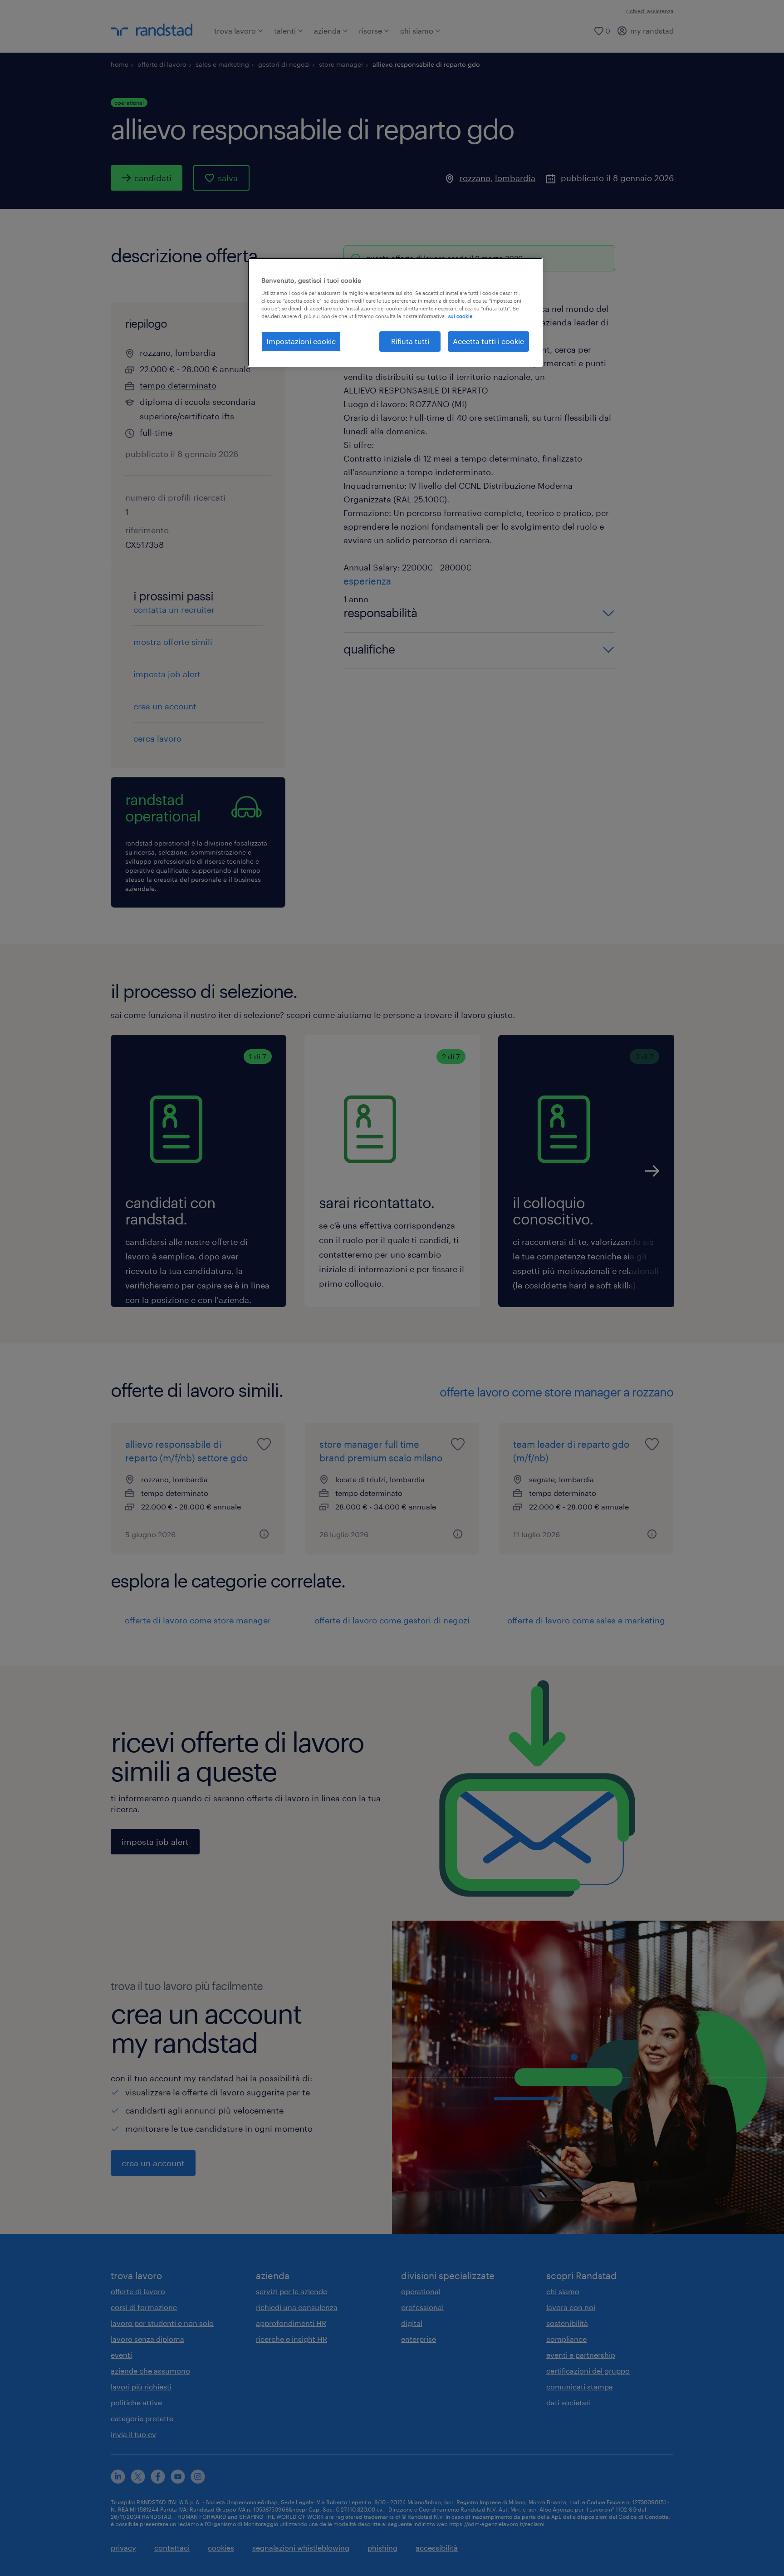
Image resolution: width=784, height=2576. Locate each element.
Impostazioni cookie (301, 341)
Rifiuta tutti (410, 341)
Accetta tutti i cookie (488, 341)
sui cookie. (461, 316)
